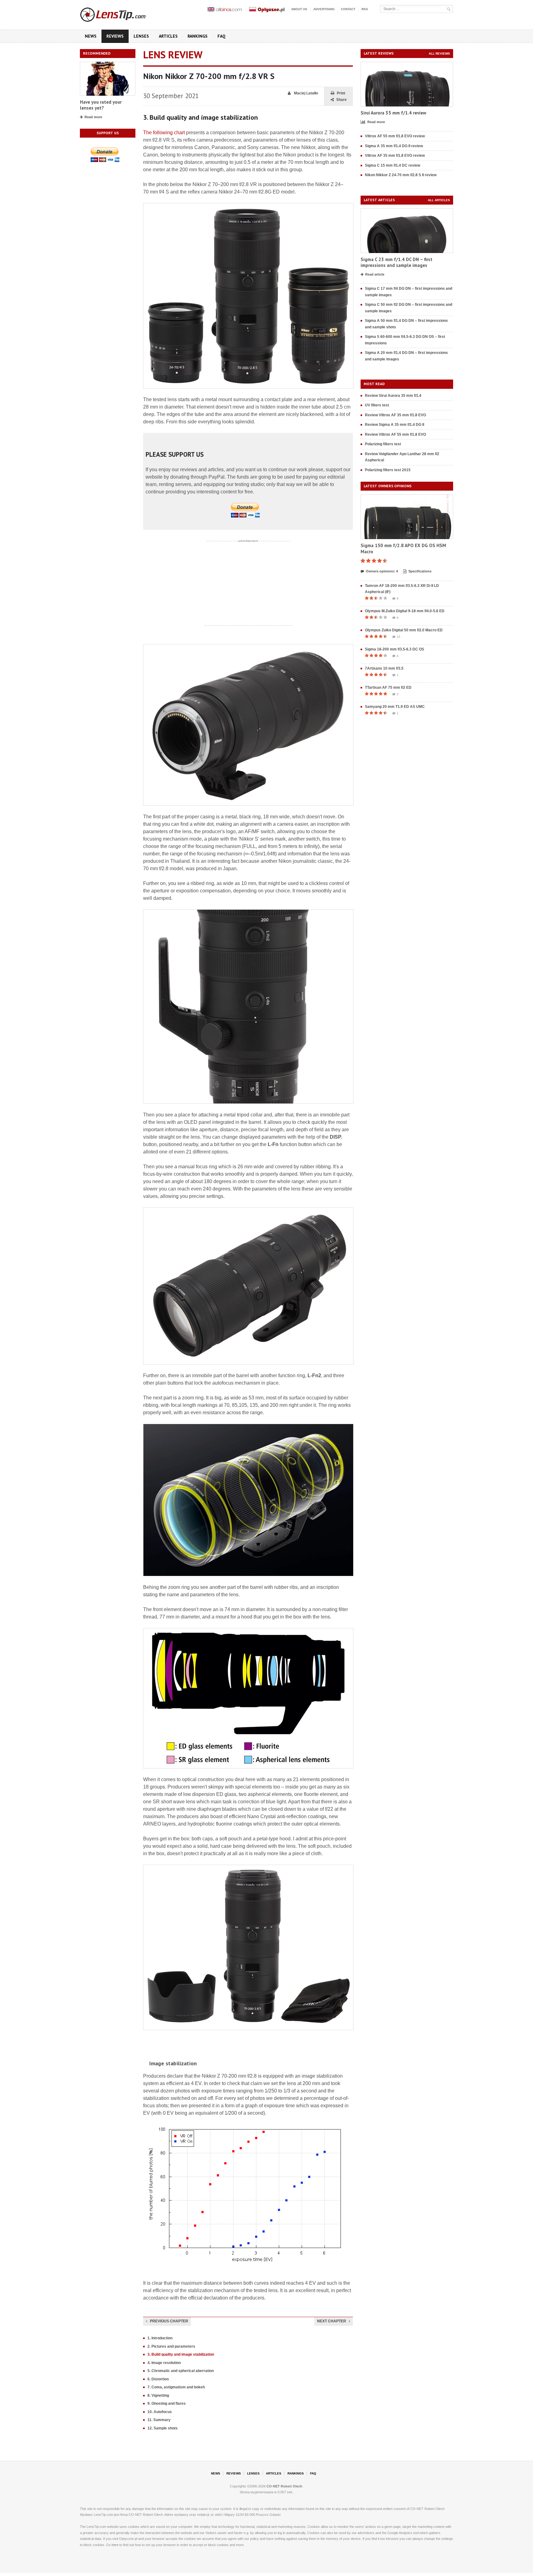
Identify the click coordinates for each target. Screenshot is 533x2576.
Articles (168, 36)
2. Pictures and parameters (171, 2346)
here (115, 2545)
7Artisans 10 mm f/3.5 (384, 668)
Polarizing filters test (383, 444)
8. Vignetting (158, 2395)
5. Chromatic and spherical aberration (181, 2371)
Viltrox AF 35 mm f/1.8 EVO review (395, 156)
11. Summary (159, 2420)
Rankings (198, 36)
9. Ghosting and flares (167, 2404)
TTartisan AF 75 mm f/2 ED (388, 688)
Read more (93, 117)
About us (299, 9)
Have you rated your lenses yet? (101, 105)
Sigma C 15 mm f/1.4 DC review (393, 165)
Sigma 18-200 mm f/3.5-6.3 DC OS (395, 649)
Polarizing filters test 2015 (388, 470)
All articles (439, 200)
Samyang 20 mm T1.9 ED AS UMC (395, 707)
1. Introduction (160, 2338)
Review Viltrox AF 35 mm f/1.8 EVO (395, 415)
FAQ (221, 36)
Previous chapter (169, 2321)
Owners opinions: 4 (382, 571)
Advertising (324, 9)
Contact (348, 9)
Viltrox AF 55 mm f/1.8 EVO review (395, 136)
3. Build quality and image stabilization (181, 2354)
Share (341, 100)
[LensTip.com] (121, 13)
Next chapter (332, 2321)
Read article (375, 274)
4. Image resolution (164, 2363)
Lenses (141, 36)
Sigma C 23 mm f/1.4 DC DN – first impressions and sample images (397, 262)
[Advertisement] (248, 583)
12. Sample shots (163, 2428)
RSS (365, 9)
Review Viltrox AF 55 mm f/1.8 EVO (395, 434)
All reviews (439, 54)
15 (399, 637)
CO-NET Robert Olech (284, 2486)
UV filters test (377, 405)
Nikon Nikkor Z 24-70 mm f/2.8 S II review (401, 175)
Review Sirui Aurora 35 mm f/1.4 (393, 396)
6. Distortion (158, 2379)
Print (341, 93)
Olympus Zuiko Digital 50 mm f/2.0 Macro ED (404, 630)
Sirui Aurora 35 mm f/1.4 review (393, 113)
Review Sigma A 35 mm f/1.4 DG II (395, 425)
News (91, 36)
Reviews (115, 36)
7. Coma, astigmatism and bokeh (176, 2387)
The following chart (164, 133)
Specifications (420, 571)
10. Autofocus (160, 2412)
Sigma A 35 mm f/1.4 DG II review (394, 146)
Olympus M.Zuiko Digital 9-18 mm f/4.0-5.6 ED (405, 611)
